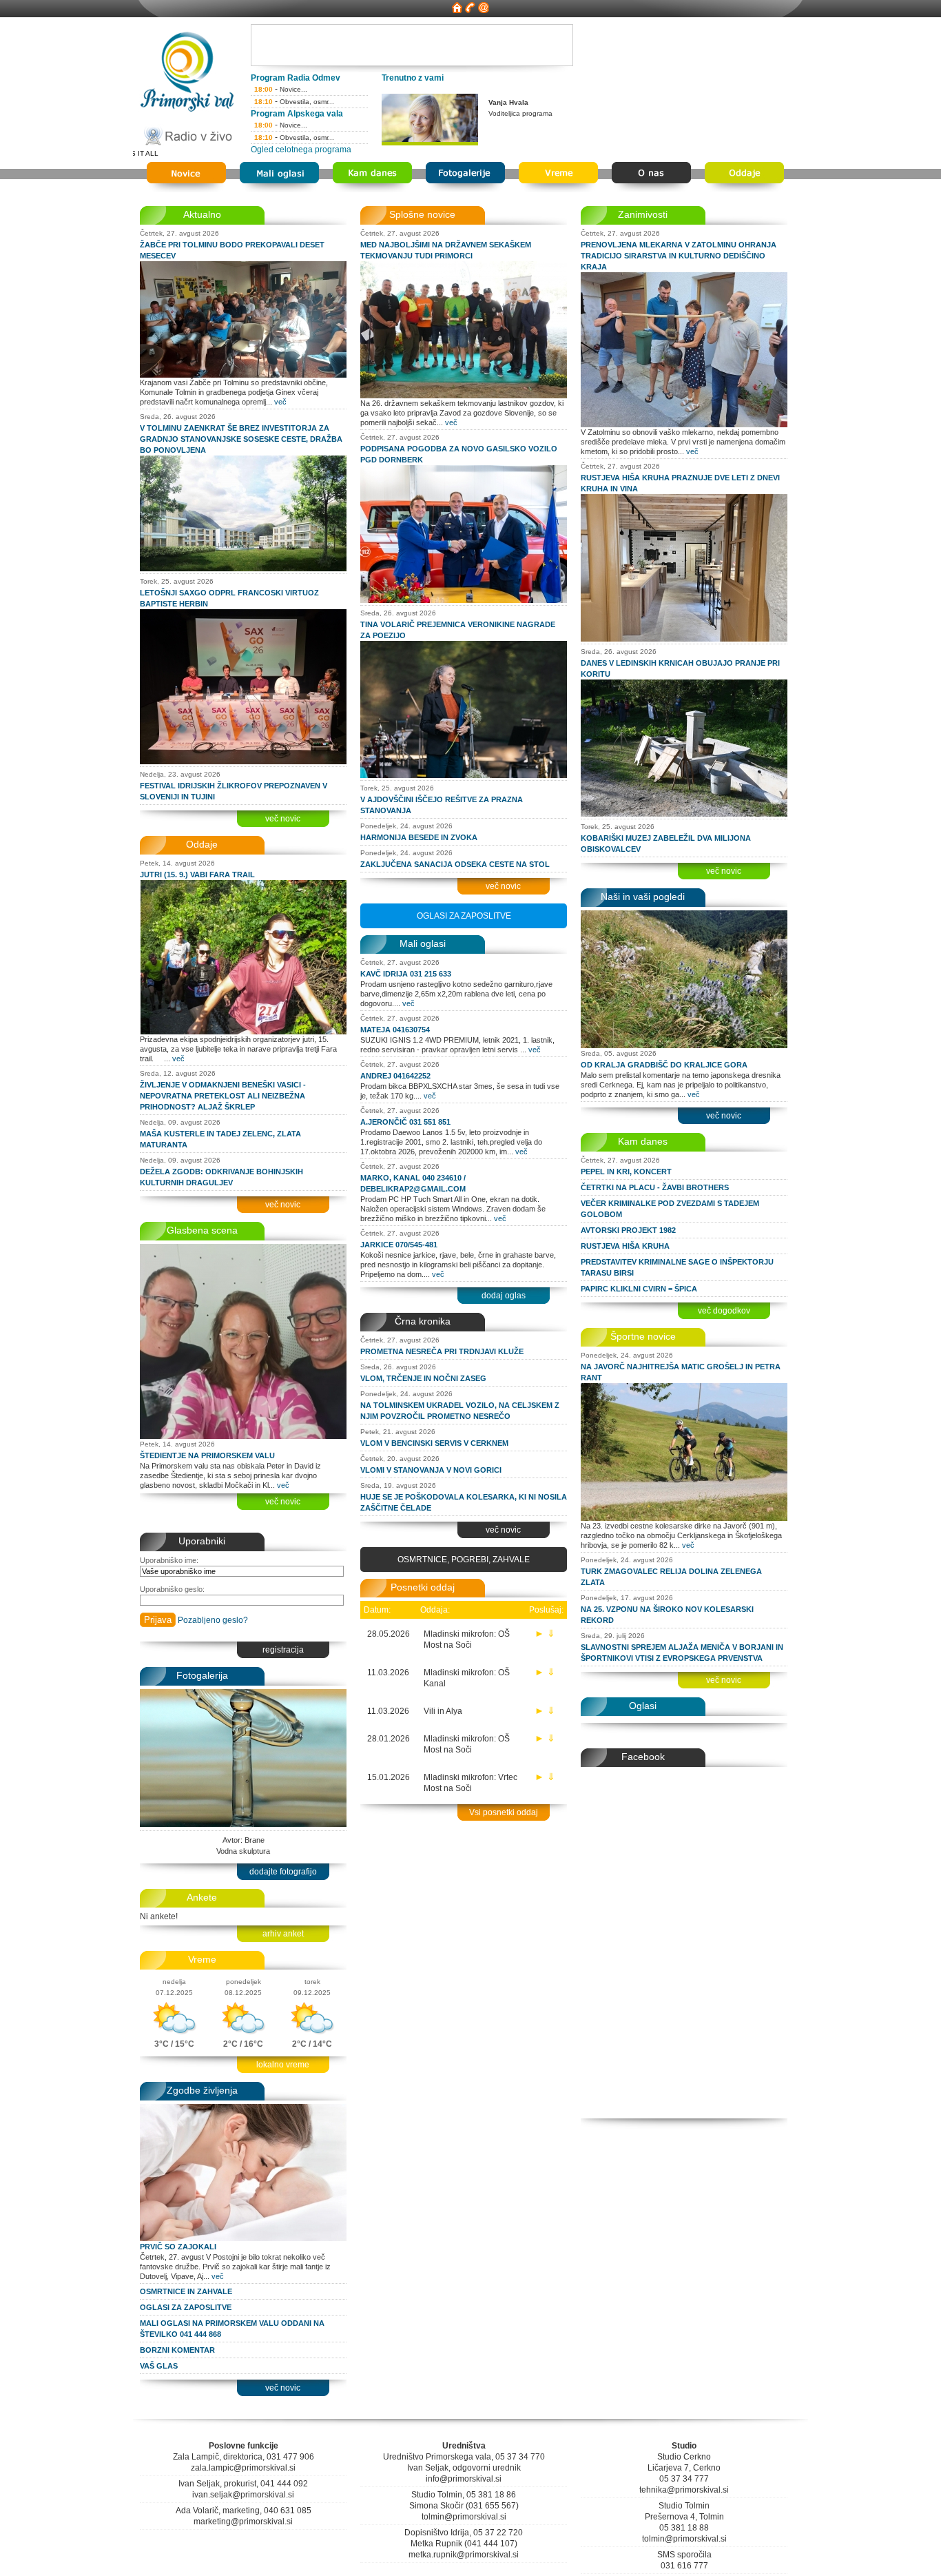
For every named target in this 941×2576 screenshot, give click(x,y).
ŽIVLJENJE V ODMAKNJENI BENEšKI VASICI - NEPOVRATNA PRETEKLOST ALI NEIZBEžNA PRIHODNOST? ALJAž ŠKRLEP (223, 1096)
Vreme (202, 1959)
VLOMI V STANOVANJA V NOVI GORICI (431, 1470)
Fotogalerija (202, 1675)
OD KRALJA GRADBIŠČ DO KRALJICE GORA (664, 1065)
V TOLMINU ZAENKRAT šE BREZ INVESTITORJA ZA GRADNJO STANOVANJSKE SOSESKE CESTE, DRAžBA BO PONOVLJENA (241, 439)
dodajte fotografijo (283, 1872)
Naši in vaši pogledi (643, 897)
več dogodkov (724, 1311)
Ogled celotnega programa (301, 150)
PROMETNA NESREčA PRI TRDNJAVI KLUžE (442, 1351)
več (280, 402)
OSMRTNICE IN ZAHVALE (186, 2291)
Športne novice (643, 1336)
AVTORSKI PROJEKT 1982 (628, 1230)
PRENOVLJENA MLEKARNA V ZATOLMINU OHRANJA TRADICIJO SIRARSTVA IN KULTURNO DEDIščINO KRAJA (679, 256)
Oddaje (202, 844)
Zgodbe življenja (202, 2090)
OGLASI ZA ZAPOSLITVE (186, 2307)
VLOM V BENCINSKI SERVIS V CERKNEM (434, 1443)
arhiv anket (283, 1934)
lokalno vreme (283, 2065)
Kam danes (643, 1141)
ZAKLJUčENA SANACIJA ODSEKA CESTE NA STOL (455, 864)
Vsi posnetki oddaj (504, 1812)
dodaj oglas (504, 1296)
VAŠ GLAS (159, 2366)
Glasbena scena (202, 1230)
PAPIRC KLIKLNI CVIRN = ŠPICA (639, 1289)
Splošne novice (422, 214)
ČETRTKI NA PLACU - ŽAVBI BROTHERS (655, 1187)
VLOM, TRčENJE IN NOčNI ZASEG (423, 1378)
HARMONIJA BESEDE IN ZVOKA (419, 837)
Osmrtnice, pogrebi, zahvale (464, 1560)
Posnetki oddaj (423, 1587)
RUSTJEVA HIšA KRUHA (625, 1246)
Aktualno (202, 214)
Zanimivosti (643, 214)
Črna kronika (423, 1321)
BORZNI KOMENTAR (177, 2350)
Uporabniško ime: (169, 1560)
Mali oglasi (423, 943)
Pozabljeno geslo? (213, 1620)
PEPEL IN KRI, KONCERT (626, 1172)
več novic (283, 819)
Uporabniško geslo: (172, 1589)
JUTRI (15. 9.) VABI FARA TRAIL (197, 875)
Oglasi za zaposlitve (464, 916)
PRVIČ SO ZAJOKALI (178, 2247)
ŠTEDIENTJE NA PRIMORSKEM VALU (207, 1455)
